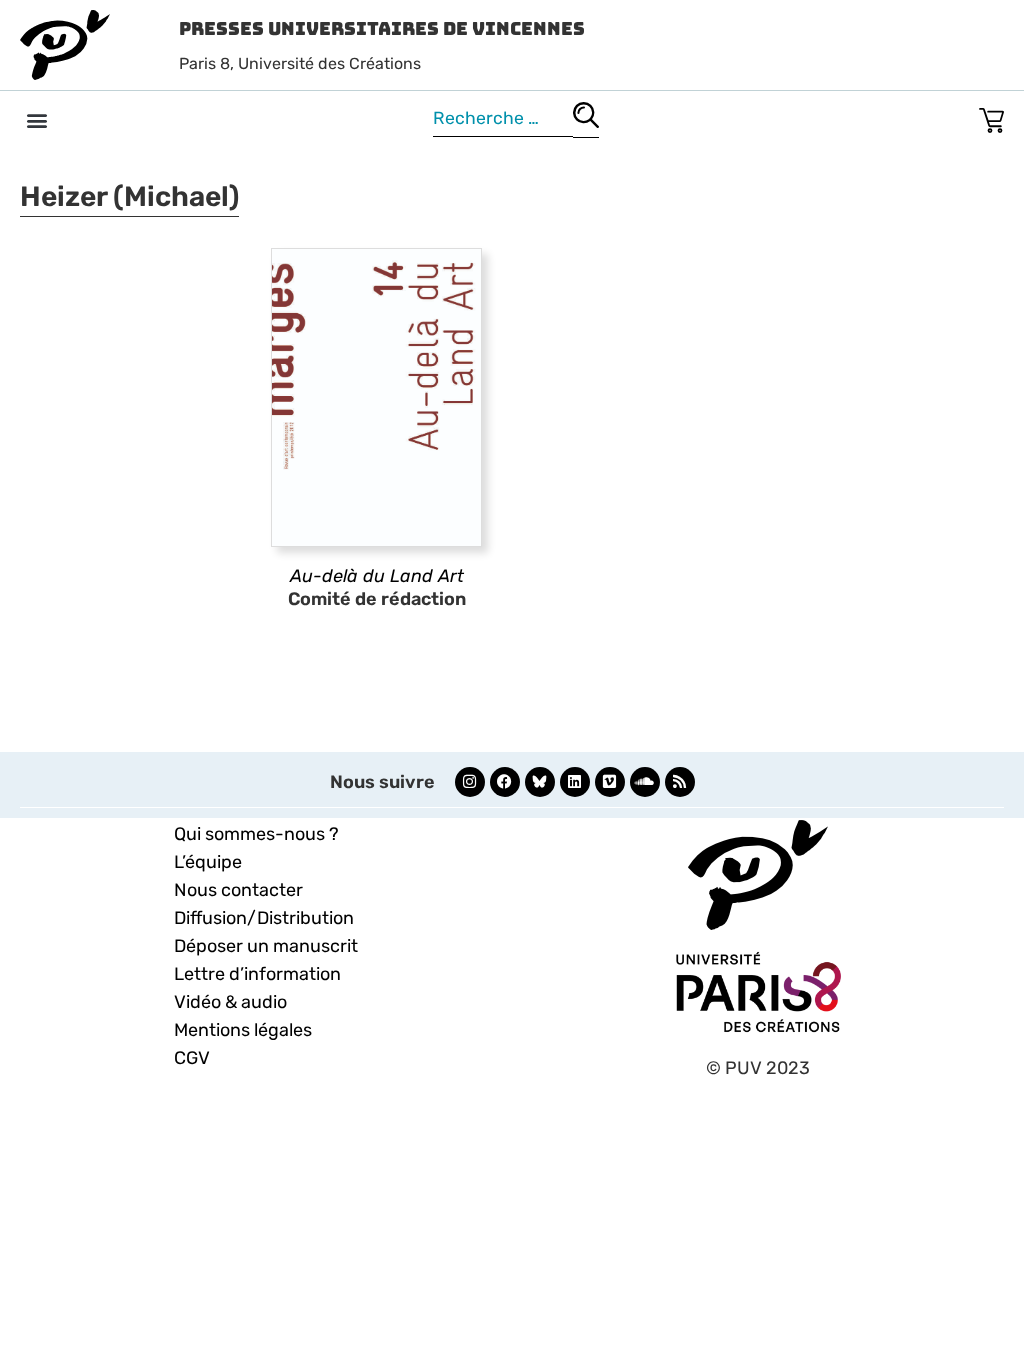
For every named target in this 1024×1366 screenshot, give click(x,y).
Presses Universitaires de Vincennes (382, 28)
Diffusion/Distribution (264, 918)
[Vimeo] (610, 782)
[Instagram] (470, 782)
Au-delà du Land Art (377, 576)
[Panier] (991, 116)
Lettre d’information (257, 974)
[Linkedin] (575, 782)
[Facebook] (505, 782)
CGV (192, 1058)
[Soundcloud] (645, 782)
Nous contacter (238, 890)
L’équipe (208, 862)
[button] (36, 119)
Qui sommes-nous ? (256, 834)
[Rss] (680, 782)
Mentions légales (243, 1030)
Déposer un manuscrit (266, 946)
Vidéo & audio (230, 1002)
